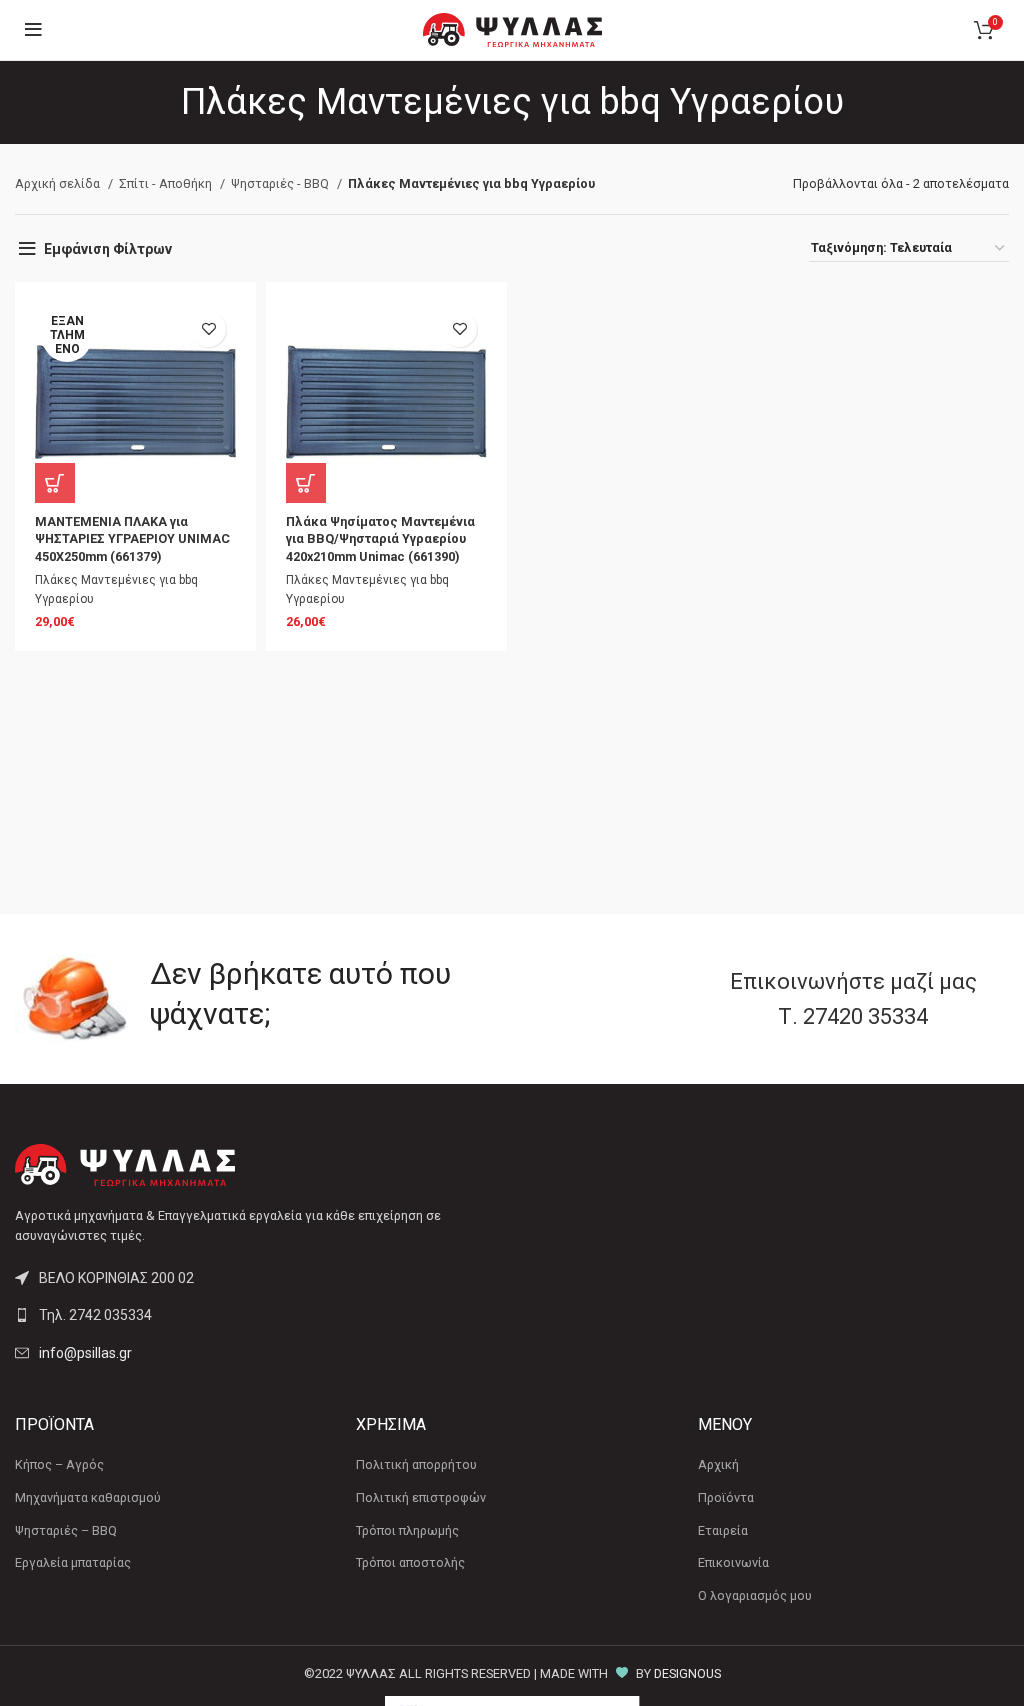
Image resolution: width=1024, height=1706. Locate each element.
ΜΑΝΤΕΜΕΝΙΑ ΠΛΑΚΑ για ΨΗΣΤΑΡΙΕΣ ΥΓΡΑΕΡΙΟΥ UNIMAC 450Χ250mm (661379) (132, 539)
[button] (306, 483)
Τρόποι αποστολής (410, 1562)
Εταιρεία (723, 1530)
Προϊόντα (726, 1497)
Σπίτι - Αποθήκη (167, 183)
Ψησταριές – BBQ (66, 1530)
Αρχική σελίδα (59, 183)
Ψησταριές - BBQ (281, 183)
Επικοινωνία (733, 1562)
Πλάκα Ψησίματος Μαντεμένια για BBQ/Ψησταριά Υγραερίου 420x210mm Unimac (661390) (380, 539)
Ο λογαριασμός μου (755, 1595)
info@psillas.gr (85, 1353)
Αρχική (718, 1464)
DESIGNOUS (687, 1673)
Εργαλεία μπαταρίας (73, 1562)
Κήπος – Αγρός (59, 1464)
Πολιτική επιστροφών (421, 1497)
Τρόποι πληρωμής (407, 1530)
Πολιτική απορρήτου (416, 1464)
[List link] (256, 1315)
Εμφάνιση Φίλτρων (108, 249)
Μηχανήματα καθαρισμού (88, 1497)
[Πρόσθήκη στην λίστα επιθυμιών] (208, 329)
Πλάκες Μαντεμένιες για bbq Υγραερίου (116, 589)
